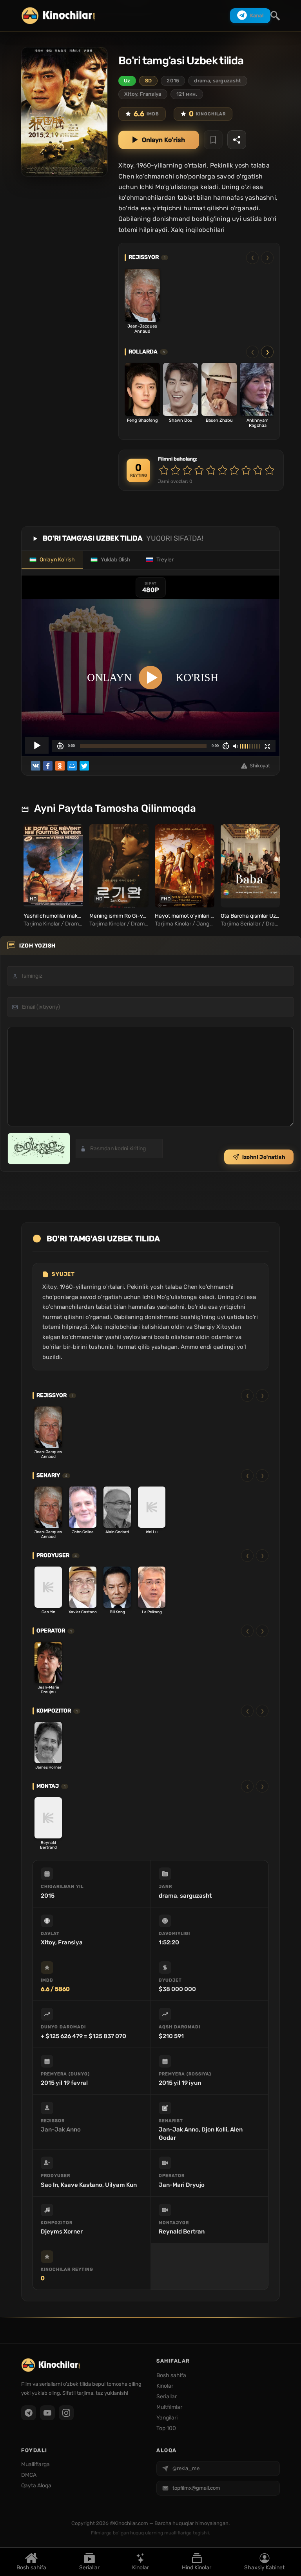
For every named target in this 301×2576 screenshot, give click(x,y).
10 (270, 470)
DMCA (29, 2475)
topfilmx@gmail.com (196, 2488)
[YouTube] (47, 2413)
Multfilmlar (169, 2407)
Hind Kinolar (197, 2567)
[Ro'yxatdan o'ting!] (213, 140)
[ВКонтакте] (36, 766)
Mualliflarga (35, 2464)
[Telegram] (29, 2413)
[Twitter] (84, 766)
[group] (52, 876)
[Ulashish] (237, 140)
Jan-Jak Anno (61, 2130)
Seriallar (89, 2567)
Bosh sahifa (31, 2567)
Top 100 (166, 2428)
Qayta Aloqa (36, 2486)
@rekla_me (186, 2468)
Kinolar (141, 2567)
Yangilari (167, 2418)
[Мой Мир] (72, 766)
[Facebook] (48, 766)
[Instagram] (66, 2413)
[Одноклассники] (60, 766)
